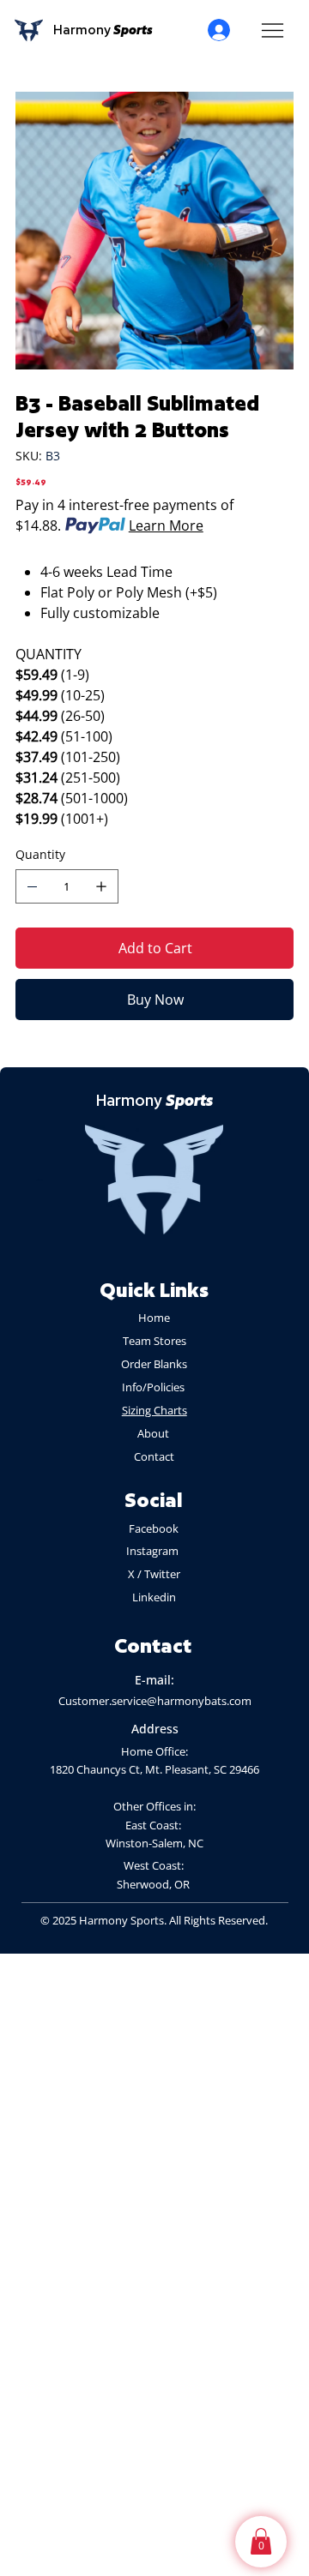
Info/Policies (154, 1387)
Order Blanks (154, 1364)
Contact (154, 1456)
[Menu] (273, 30)
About (154, 1433)
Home (154, 1318)
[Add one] (101, 886)
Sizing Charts (154, 1410)
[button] (261, 2541)
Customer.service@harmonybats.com (155, 1701)
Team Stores (154, 1341)
